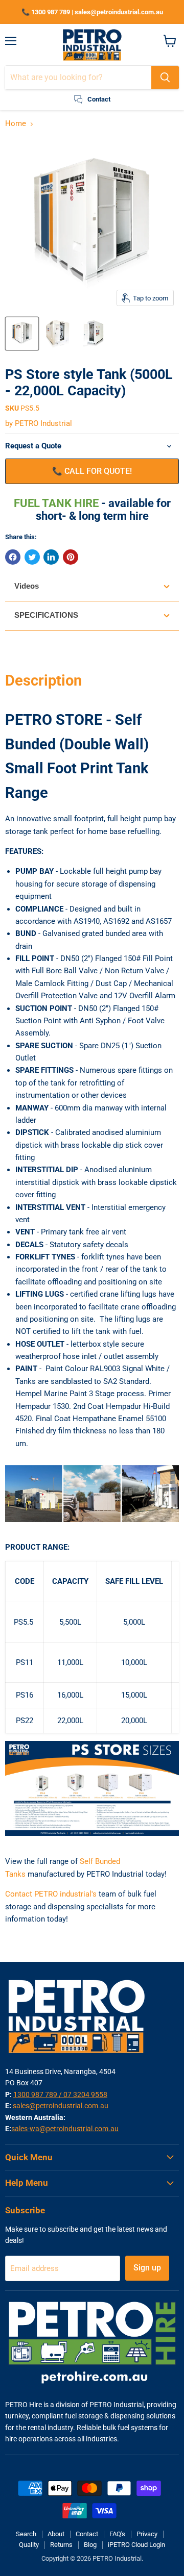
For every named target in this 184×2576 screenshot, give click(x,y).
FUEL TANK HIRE (57, 503)
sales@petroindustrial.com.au (61, 2106)
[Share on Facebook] (13, 557)
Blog (90, 2545)
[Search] (165, 78)
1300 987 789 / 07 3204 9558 (60, 2094)
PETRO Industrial (43, 423)
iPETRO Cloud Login (136, 2545)
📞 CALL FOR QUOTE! (92, 471)
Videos (27, 586)
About (56, 2534)
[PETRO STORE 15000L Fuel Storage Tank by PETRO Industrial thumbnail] (58, 334)
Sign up (147, 2268)
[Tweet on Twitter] (32, 557)
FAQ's (117, 2534)
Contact (87, 2534)
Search (26, 2534)
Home (16, 124)
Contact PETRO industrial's (51, 1894)
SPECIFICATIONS (46, 615)
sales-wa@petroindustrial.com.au (65, 2129)
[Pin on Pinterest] (71, 557)
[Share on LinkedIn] (51, 557)
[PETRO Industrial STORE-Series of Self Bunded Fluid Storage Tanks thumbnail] (22, 334)
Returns (61, 2545)
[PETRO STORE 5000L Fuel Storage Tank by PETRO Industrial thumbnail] (94, 334)
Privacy (147, 2534)
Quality (29, 2545)
